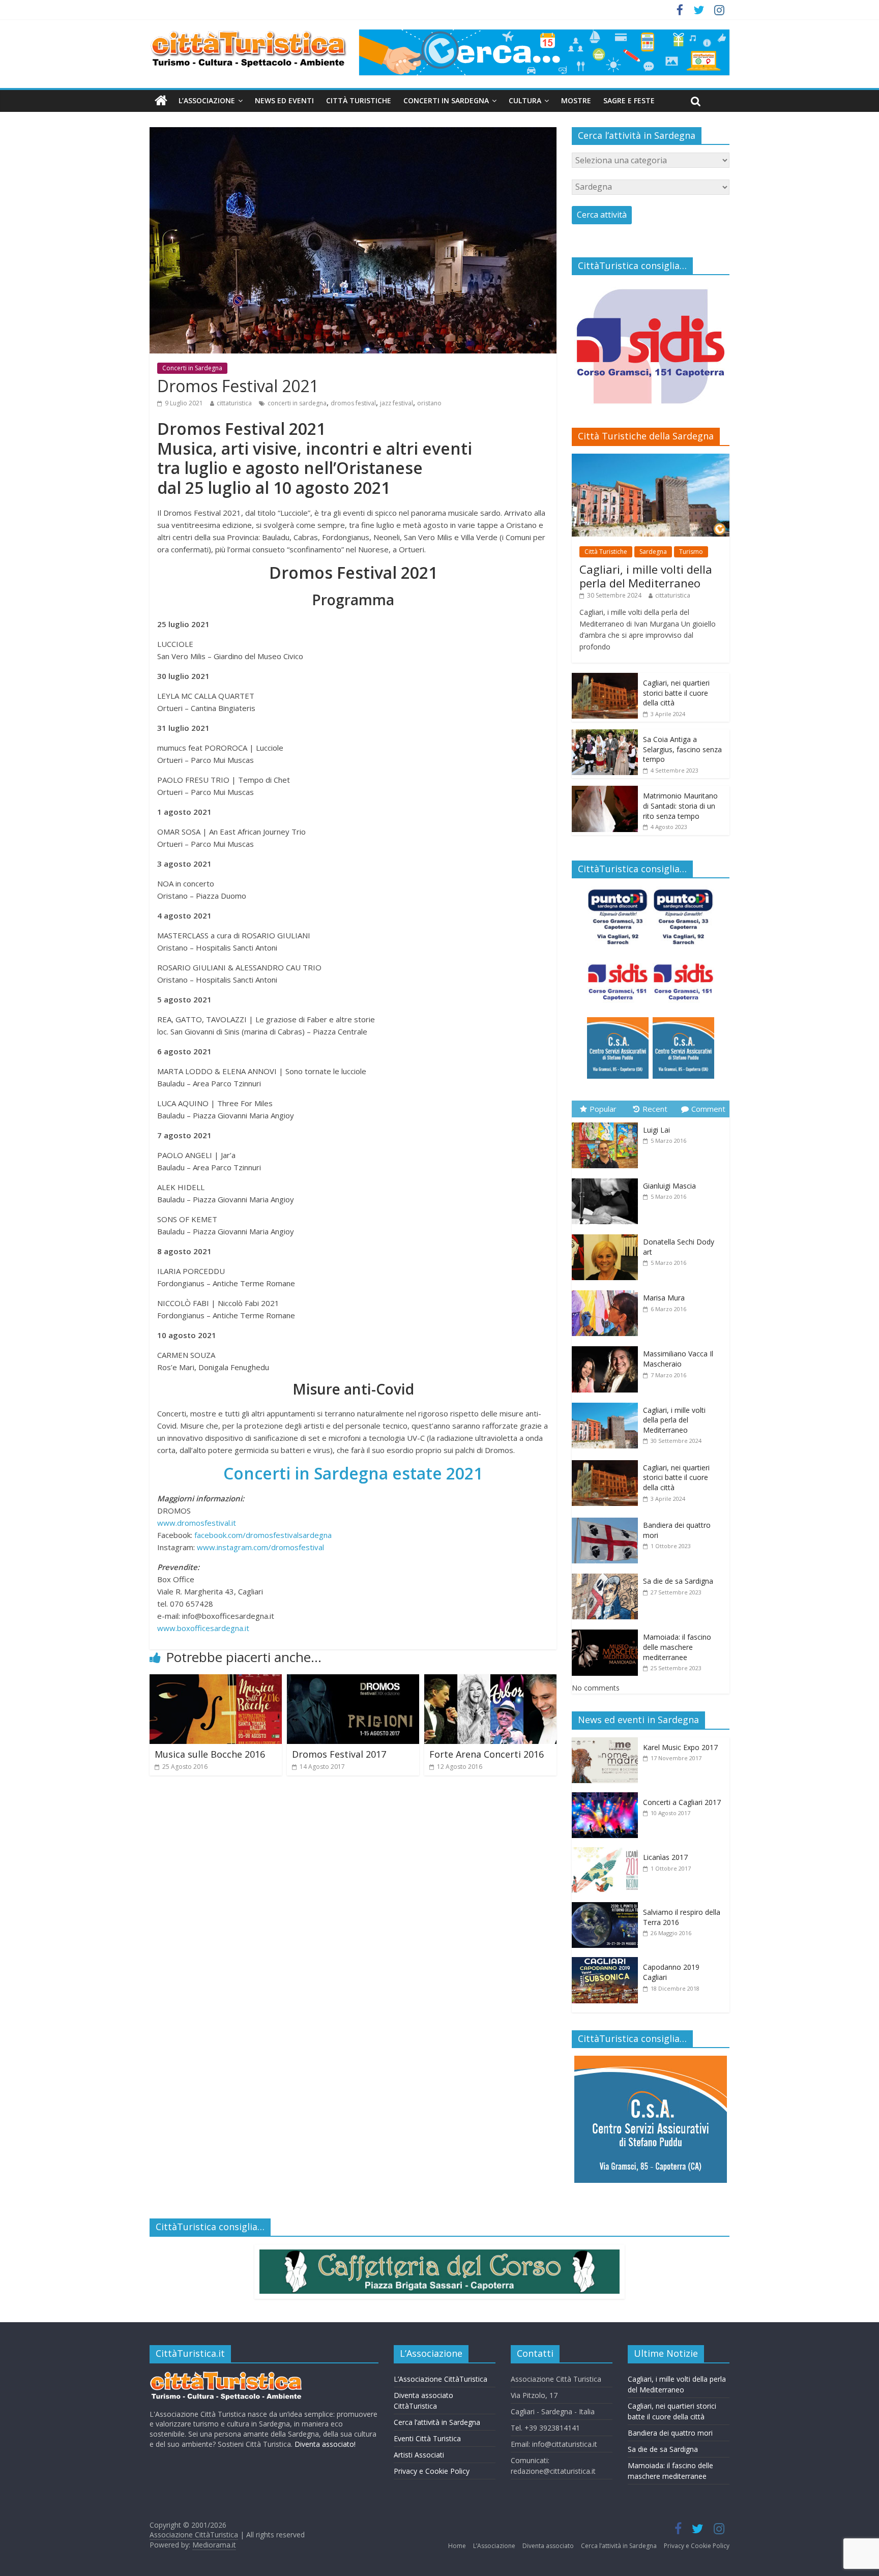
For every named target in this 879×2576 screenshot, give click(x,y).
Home (457, 2546)
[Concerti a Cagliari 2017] (607, 1798)
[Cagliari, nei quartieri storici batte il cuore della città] (605, 678)
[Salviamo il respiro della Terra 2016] (607, 1907)
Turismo (691, 552)
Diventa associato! (325, 2444)
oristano (429, 403)
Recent (655, 1109)
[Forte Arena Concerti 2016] (490, 1680)
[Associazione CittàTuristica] (161, 101)
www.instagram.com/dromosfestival (260, 1547)
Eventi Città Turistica (427, 2438)
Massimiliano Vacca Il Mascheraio (678, 1359)
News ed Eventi (284, 100)
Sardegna (653, 552)
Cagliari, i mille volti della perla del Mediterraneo (646, 576)
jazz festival (397, 403)
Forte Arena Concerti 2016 (487, 1754)
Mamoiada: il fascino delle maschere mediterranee (677, 1647)
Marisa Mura (664, 1298)
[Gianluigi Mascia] (607, 1179)
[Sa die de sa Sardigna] (607, 1574)
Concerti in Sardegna (446, 100)
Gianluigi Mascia (669, 1186)
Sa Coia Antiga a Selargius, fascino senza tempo (682, 749)
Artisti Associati (419, 2455)
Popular (603, 1109)
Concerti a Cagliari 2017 (682, 1802)
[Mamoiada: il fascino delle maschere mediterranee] (607, 1630)
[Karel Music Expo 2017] (607, 1743)
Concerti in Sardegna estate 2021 (353, 1473)
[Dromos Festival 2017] (353, 1680)
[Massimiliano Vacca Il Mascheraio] (607, 1346)
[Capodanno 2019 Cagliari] (607, 1962)
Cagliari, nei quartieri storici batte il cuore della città (676, 693)
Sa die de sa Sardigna (678, 1581)
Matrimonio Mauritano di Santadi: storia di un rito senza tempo (680, 806)
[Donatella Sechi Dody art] (607, 1235)
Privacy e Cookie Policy (432, 2471)
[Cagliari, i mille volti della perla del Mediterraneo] (651, 459)
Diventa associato (548, 2546)
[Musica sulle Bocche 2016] (216, 1680)
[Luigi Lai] (607, 1123)
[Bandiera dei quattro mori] (607, 1518)
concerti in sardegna (297, 403)
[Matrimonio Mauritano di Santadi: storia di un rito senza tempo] (605, 791)
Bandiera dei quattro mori (670, 2433)
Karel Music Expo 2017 (680, 1747)
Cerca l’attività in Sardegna (437, 2422)
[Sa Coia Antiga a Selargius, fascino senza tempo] (605, 735)
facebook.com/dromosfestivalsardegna (263, 1535)
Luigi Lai (656, 1130)
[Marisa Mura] (607, 1291)
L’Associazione (207, 100)
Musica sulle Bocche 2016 (210, 1754)
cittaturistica (234, 403)
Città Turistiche (359, 100)
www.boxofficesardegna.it (203, 1628)
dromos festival (353, 403)
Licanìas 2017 (665, 1857)
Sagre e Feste (629, 100)
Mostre (576, 100)
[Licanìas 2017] (607, 1853)
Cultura (525, 100)
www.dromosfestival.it (197, 1523)
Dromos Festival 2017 (339, 1754)
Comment (708, 1109)
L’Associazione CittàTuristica (441, 2379)
